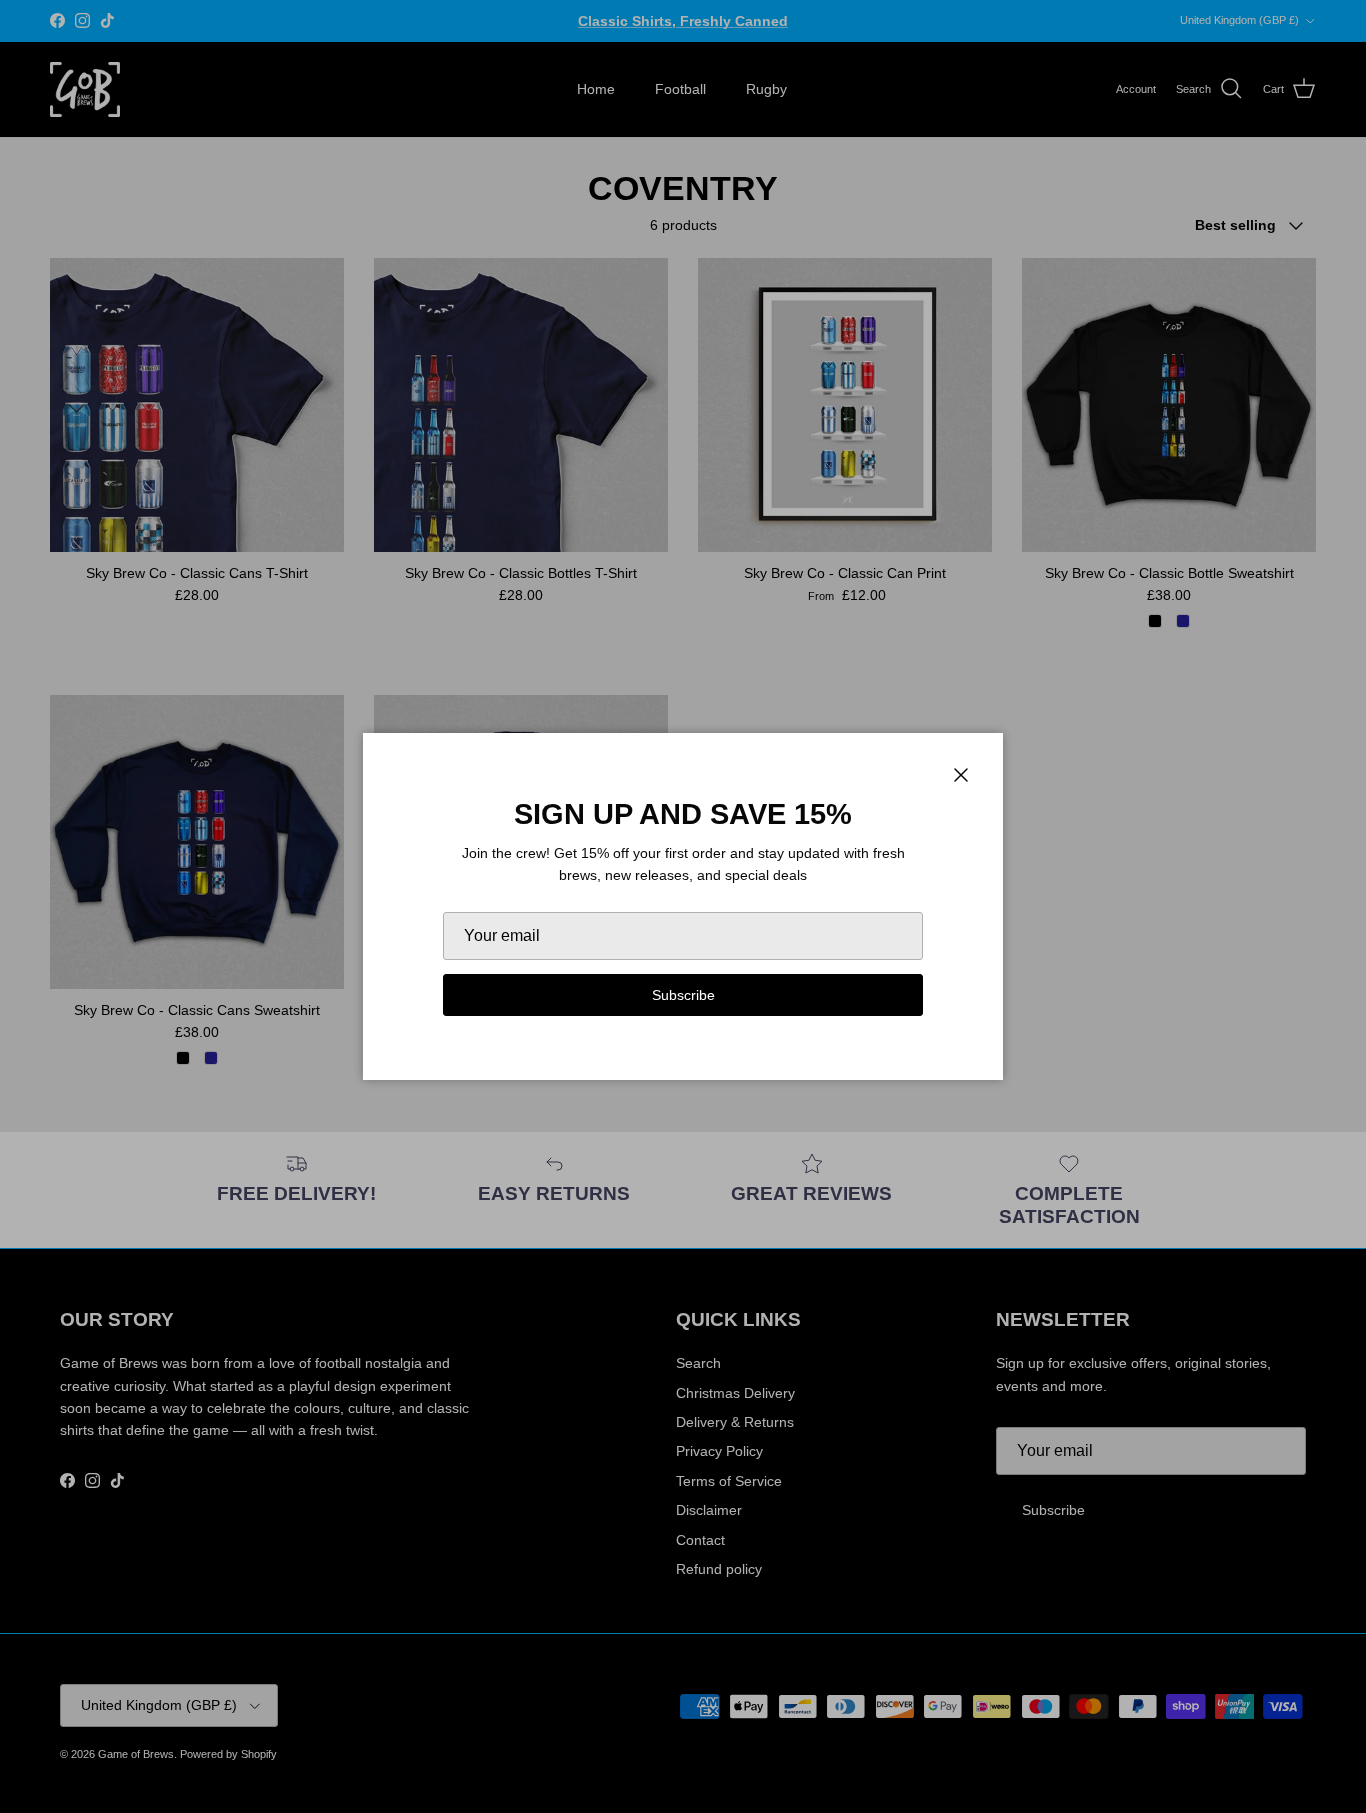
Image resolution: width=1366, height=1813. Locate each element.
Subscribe (683, 995)
